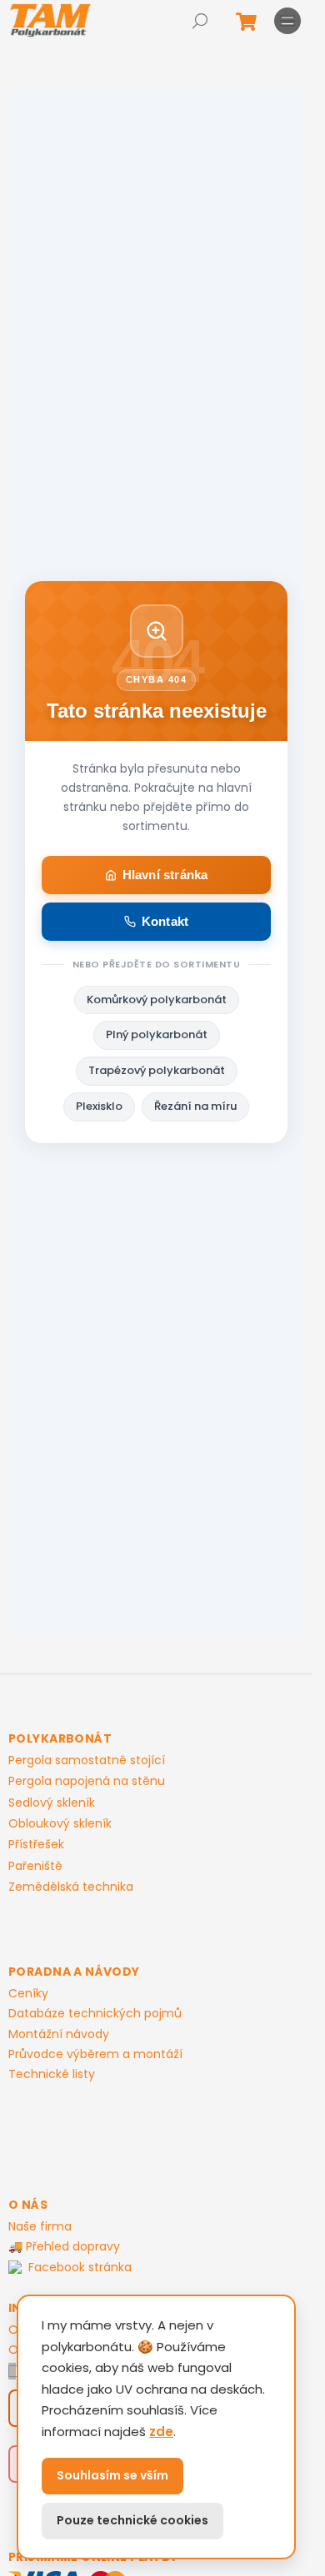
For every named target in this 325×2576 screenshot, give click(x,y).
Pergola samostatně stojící (87, 1760)
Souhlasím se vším (112, 2475)
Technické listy (52, 2074)
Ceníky (28, 1993)
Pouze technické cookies (132, 2520)
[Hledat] (200, 21)
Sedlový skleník (52, 1803)
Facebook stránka (80, 2268)
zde (161, 2432)
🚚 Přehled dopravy (64, 2246)
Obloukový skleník (60, 1824)
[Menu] (287, 21)
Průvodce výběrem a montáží (95, 2054)
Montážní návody (59, 2034)
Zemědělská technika (71, 1887)
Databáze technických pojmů (95, 2013)
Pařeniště (35, 1866)
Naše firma (40, 2226)
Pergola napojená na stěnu (87, 1781)
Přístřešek (36, 1845)
